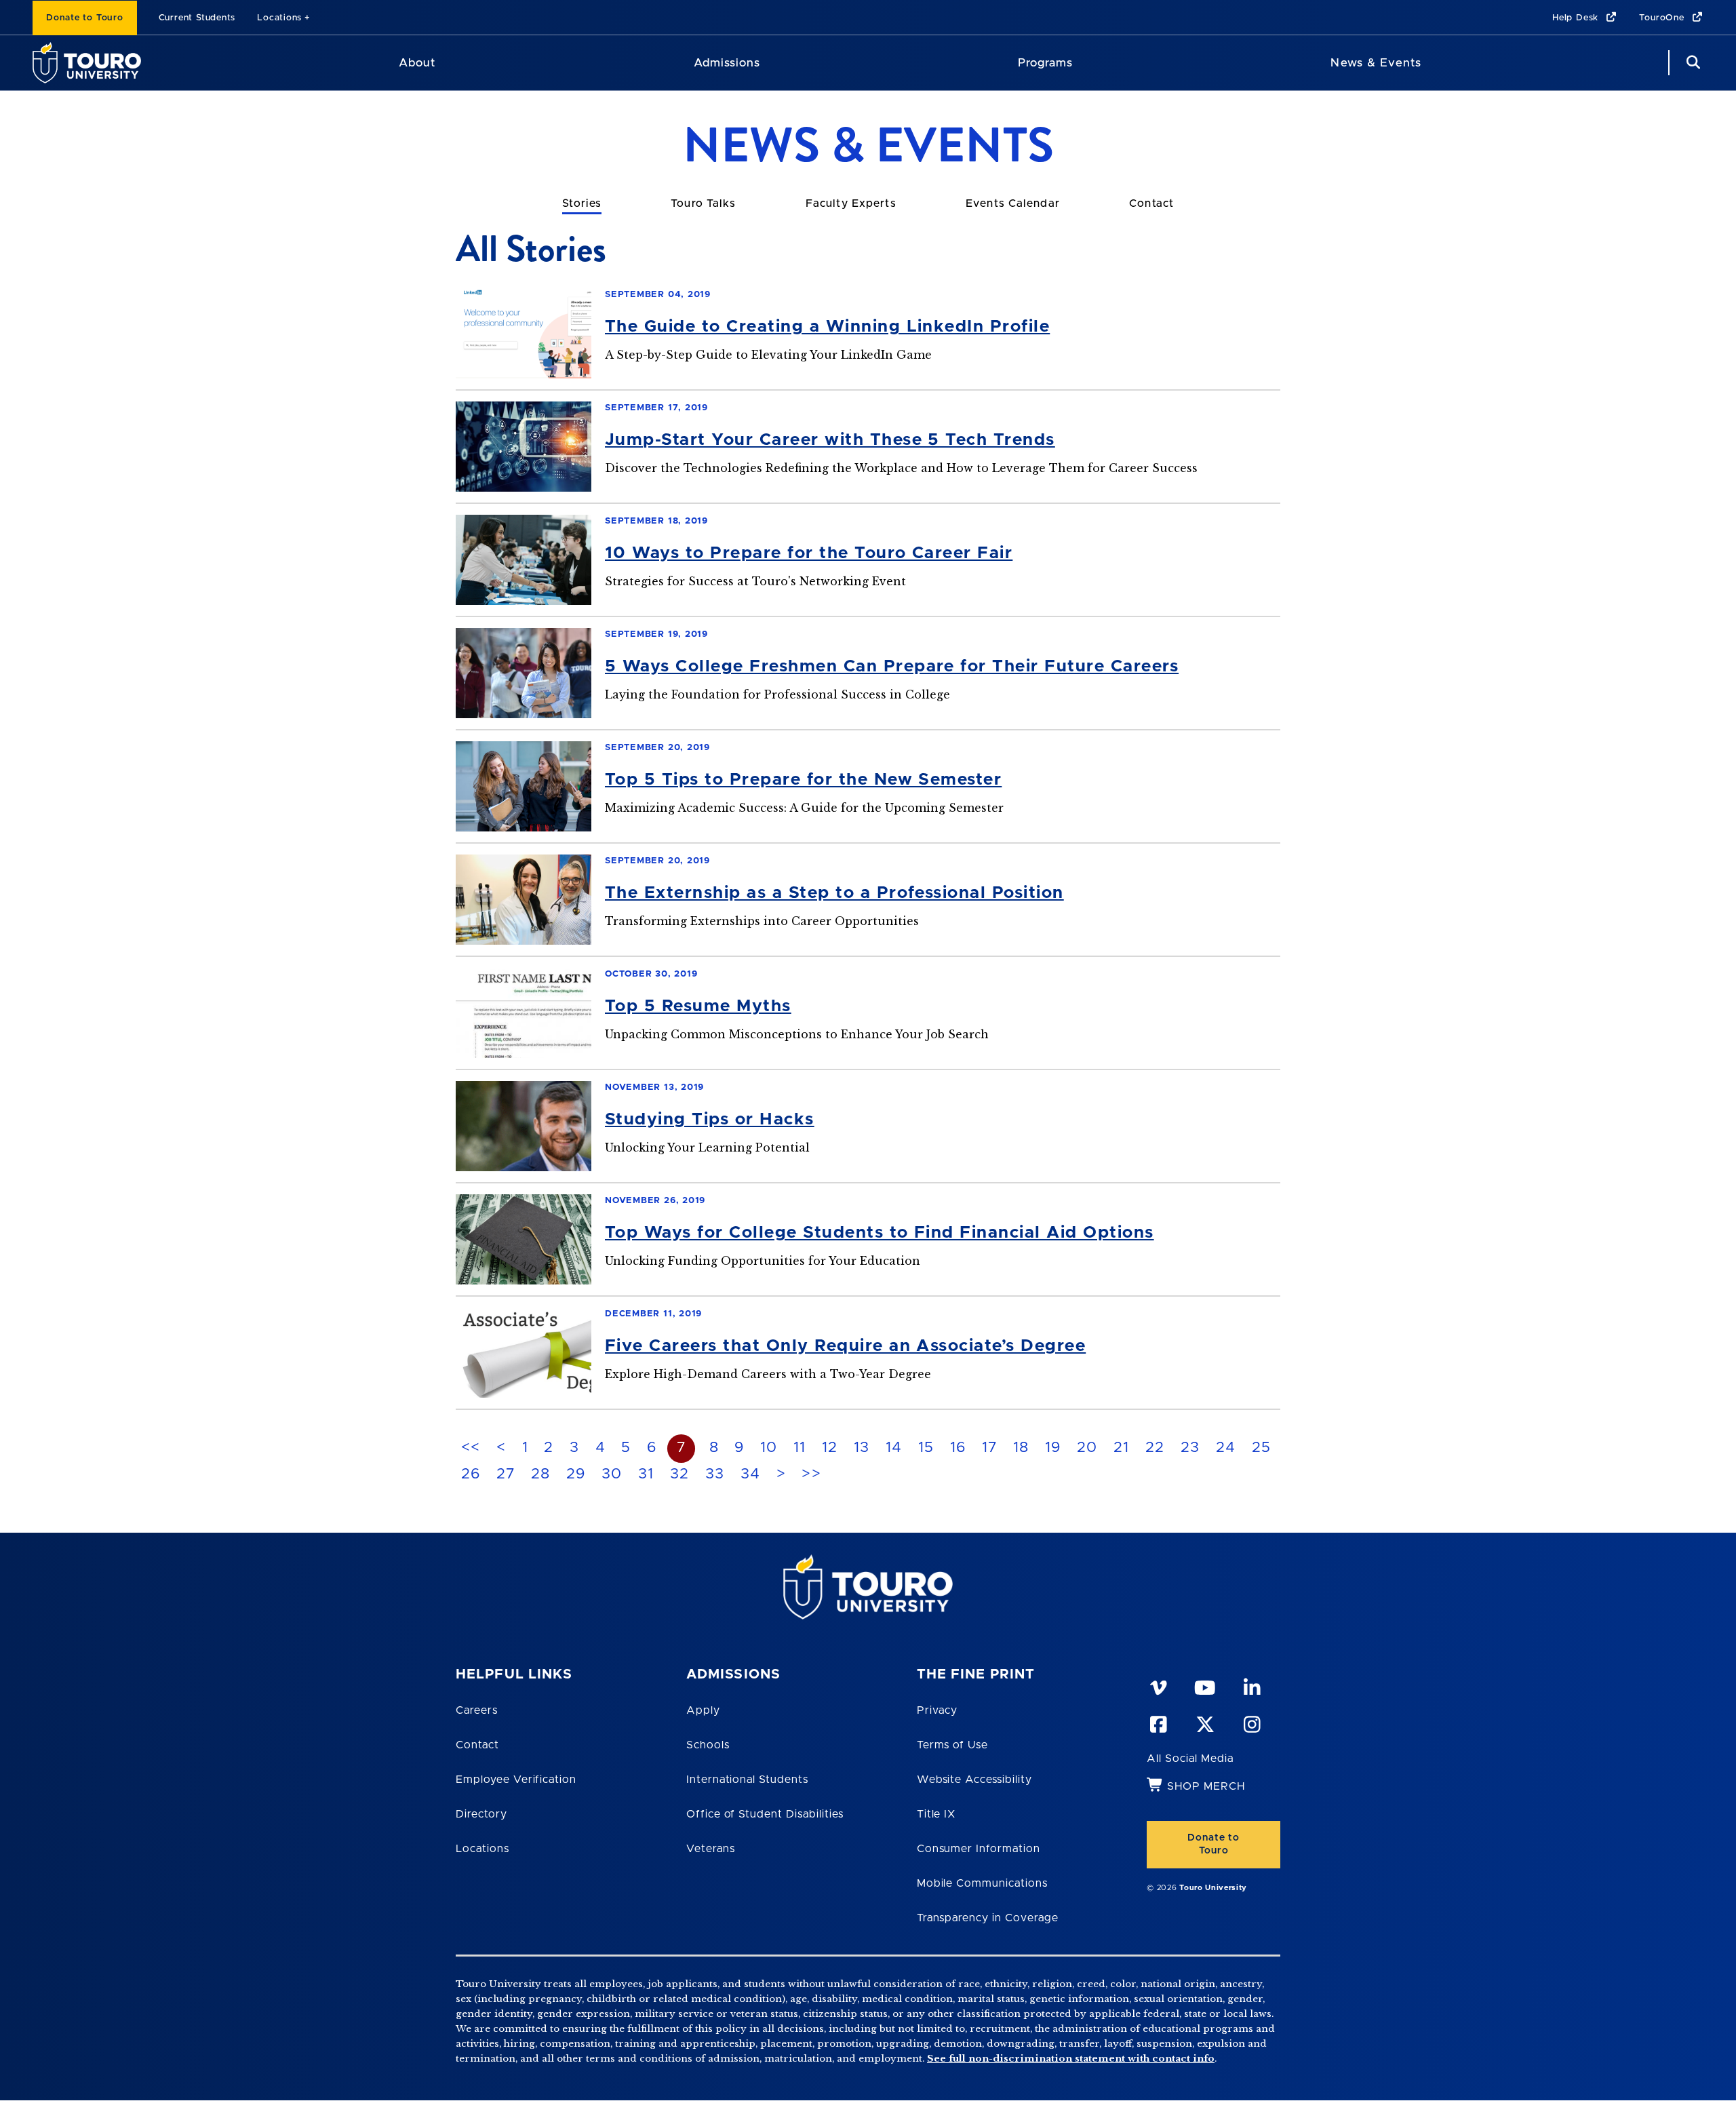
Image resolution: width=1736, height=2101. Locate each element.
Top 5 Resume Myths (698, 1006)
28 (541, 1474)
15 (926, 1448)
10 (769, 1448)
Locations (279, 18)
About (417, 63)
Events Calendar (1013, 203)
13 (862, 1448)
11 (800, 1448)
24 (1226, 1448)
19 (1053, 1448)
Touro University (1213, 1888)
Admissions (727, 63)
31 (646, 1474)
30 (612, 1474)
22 (1155, 1448)
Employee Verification (516, 1780)
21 (1122, 1448)
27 (506, 1474)
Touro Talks (703, 203)
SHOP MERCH (1206, 1786)
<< (471, 1448)
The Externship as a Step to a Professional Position (834, 893)
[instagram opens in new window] (1251, 1722)
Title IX (936, 1814)
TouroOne (1663, 18)
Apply (703, 1710)
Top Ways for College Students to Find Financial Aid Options (880, 1233)
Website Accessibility (974, 1780)
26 (471, 1474)
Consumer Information (979, 1849)
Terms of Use (953, 1745)
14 (894, 1448)
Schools (708, 1745)
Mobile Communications (982, 1883)
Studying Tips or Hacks (710, 1119)
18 (1021, 1448)
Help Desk (1577, 18)
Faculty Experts (851, 203)
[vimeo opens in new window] (1158, 1685)
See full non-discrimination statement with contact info (1071, 2059)
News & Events (1376, 63)
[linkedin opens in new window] (1251, 1685)
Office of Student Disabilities (765, 1814)
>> (811, 1474)
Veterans (711, 1849)
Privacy (938, 1710)
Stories (582, 203)
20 (1087, 1448)
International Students (747, 1780)
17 (990, 1448)
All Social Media (1190, 1759)
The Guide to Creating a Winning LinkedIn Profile (827, 327)
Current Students (197, 18)
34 (751, 1474)
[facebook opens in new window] (1158, 1722)
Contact (1151, 203)
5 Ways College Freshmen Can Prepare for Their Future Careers (892, 666)
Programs (1045, 63)
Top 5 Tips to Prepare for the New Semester (803, 780)
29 (576, 1474)
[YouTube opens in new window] (1204, 1685)
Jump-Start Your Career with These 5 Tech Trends (830, 440)
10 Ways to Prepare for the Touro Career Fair (809, 553)
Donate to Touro (85, 18)
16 (958, 1448)
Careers (477, 1710)
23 (1190, 1448)
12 (830, 1448)
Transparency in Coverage (988, 1918)
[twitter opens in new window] (1204, 1722)
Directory (481, 1814)
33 (715, 1474)
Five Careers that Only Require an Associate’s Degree (845, 1346)
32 (680, 1474)
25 (1262, 1448)
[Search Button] (1691, 63)
